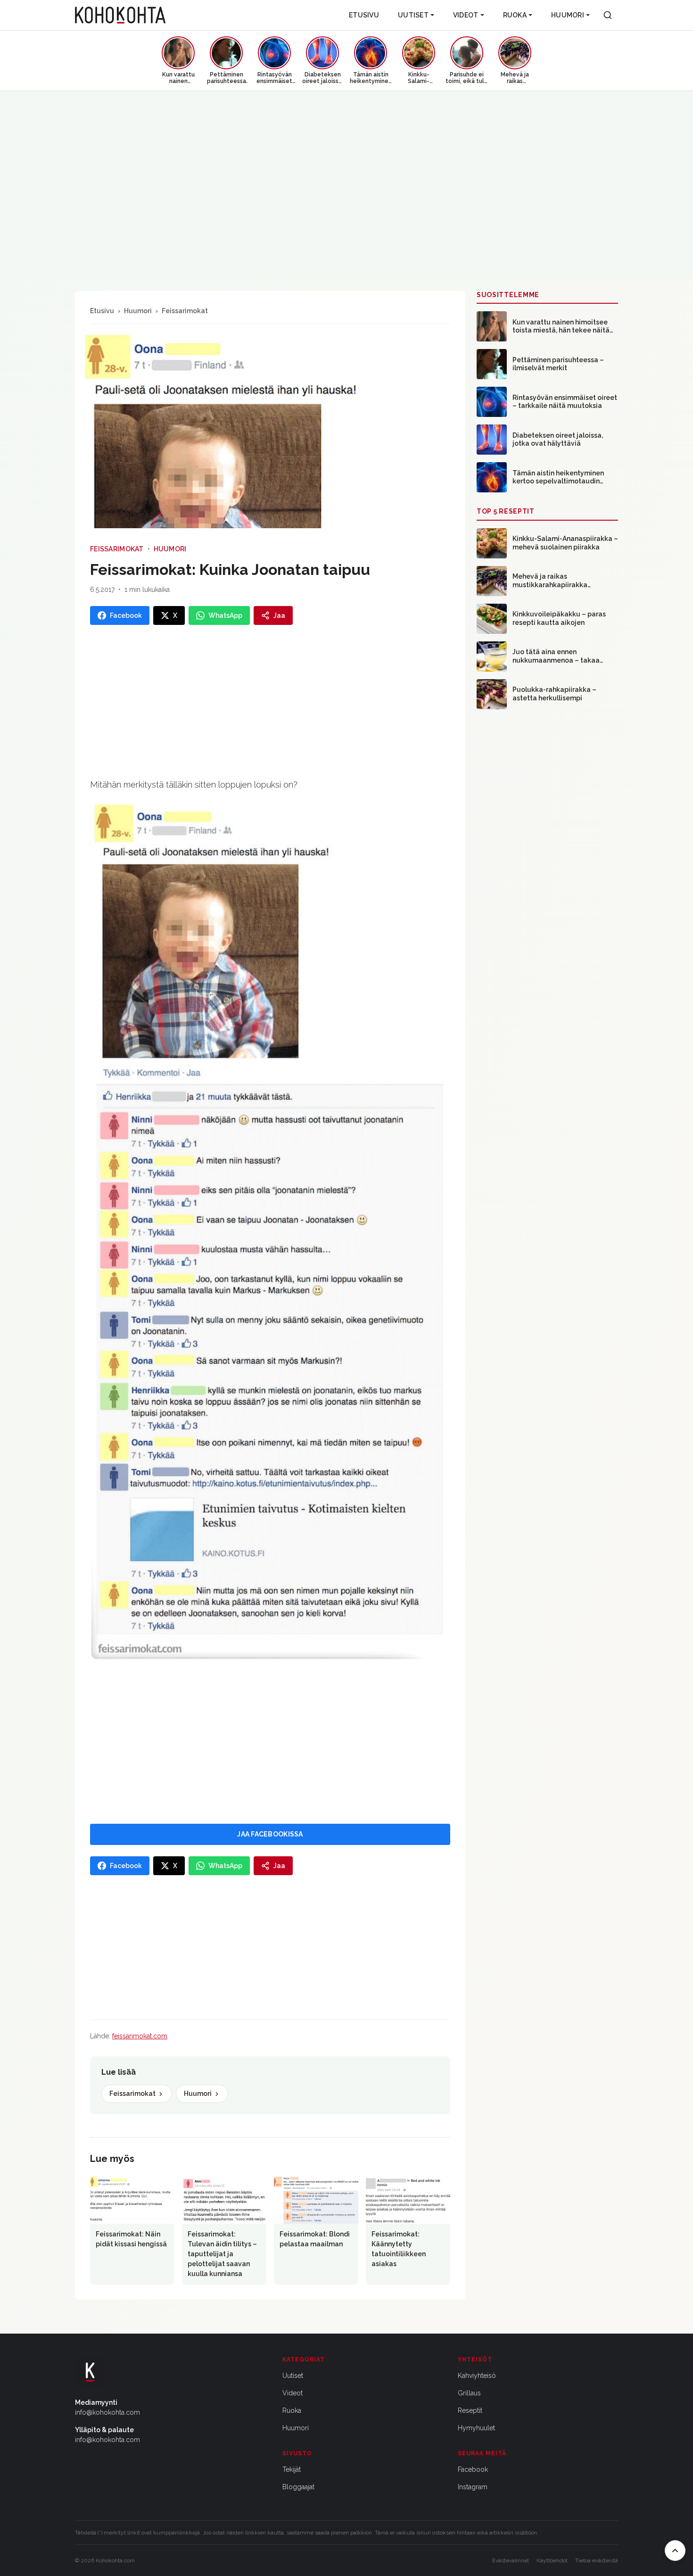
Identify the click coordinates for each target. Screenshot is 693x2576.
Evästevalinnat (511, 2560)
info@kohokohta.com (107, 2412)
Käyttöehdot (552, 2560)
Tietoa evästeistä (597, 2560)
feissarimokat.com (140, 2036)
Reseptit (470, 2410)
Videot (466, 15)
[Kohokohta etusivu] (120, 15)
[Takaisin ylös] (675, 2551)
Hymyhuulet (476, 2428)
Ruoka (515, 15)
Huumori (568, 15)
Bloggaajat (298, 2487)
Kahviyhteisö (477, 2376)
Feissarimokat (185, 311)
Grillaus (469, 2393)
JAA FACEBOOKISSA (270, 1834)
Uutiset (413, 15)
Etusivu (364, 15)
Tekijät (292, 2469)
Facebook (473, 2469)
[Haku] (608, 15)
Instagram (473, 2487)
